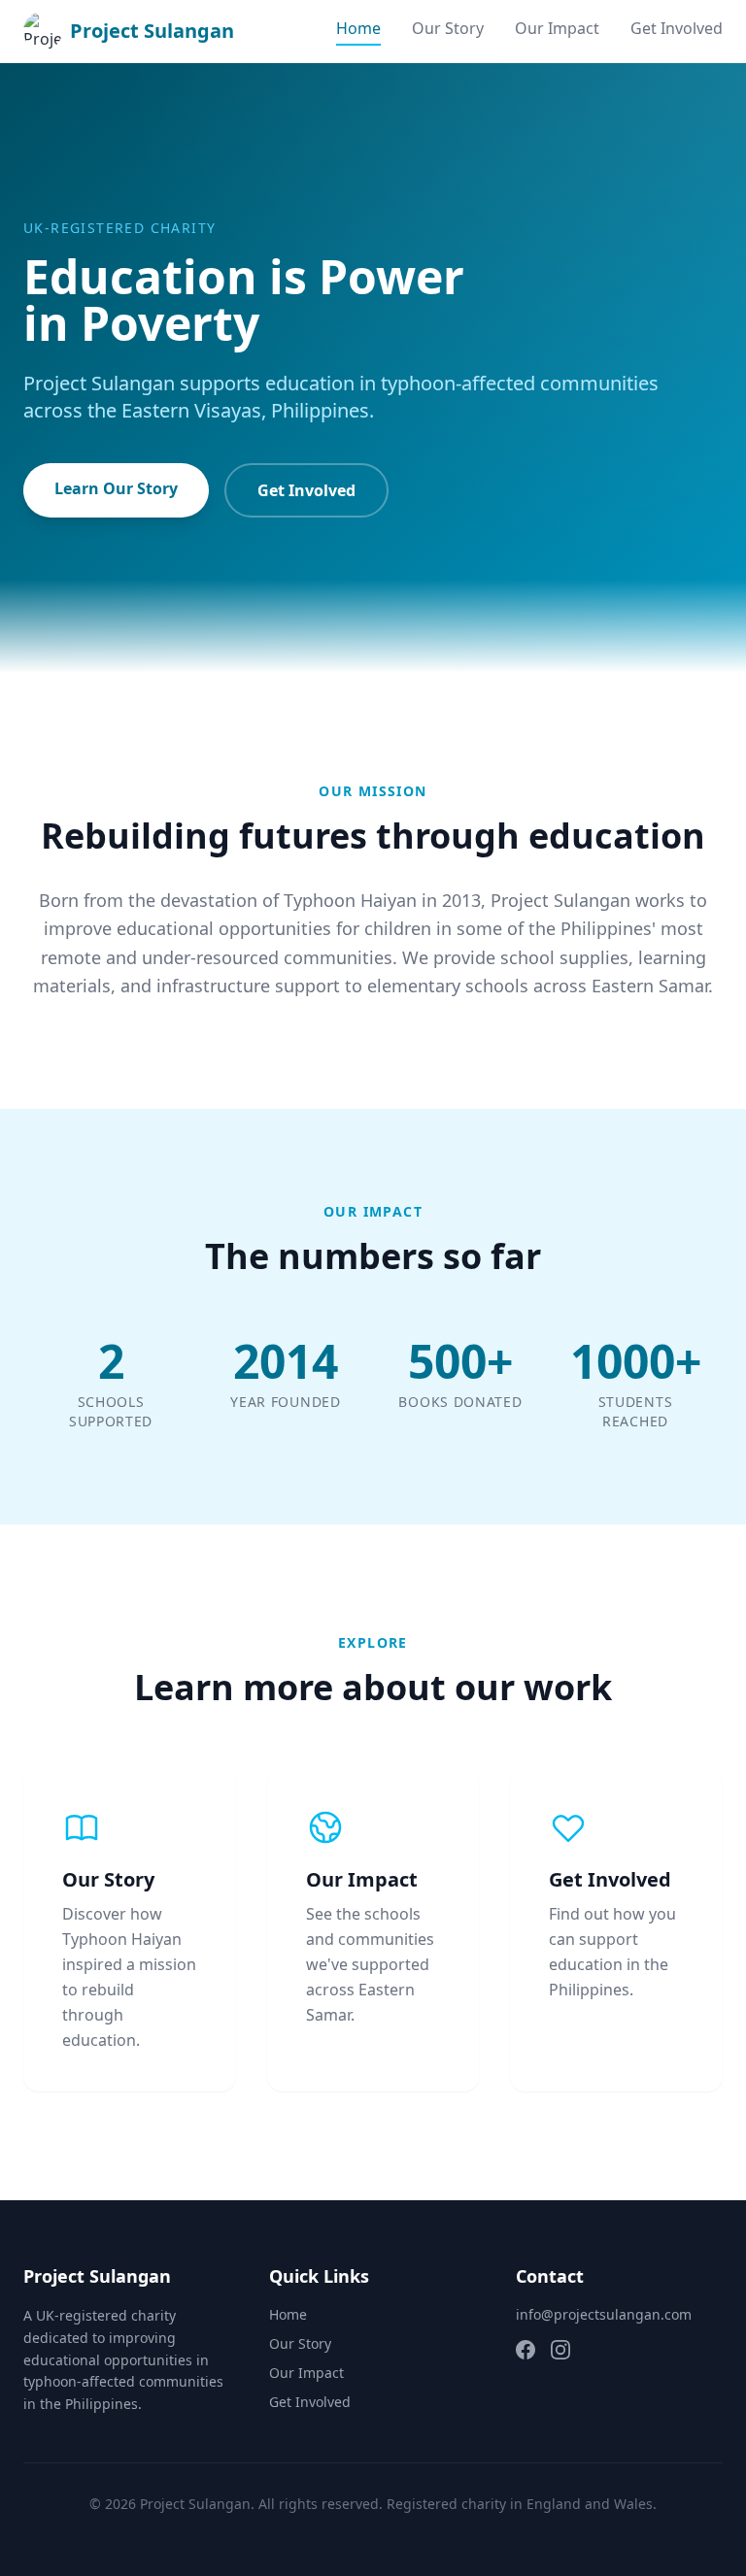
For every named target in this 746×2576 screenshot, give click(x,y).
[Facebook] (526, 2350)
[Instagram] (560, 2350)
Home (358, 28)
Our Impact (557, 28)
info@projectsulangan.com (604, 2314)
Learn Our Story (116, 488)
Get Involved (677, 28)
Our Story (448, 28)
